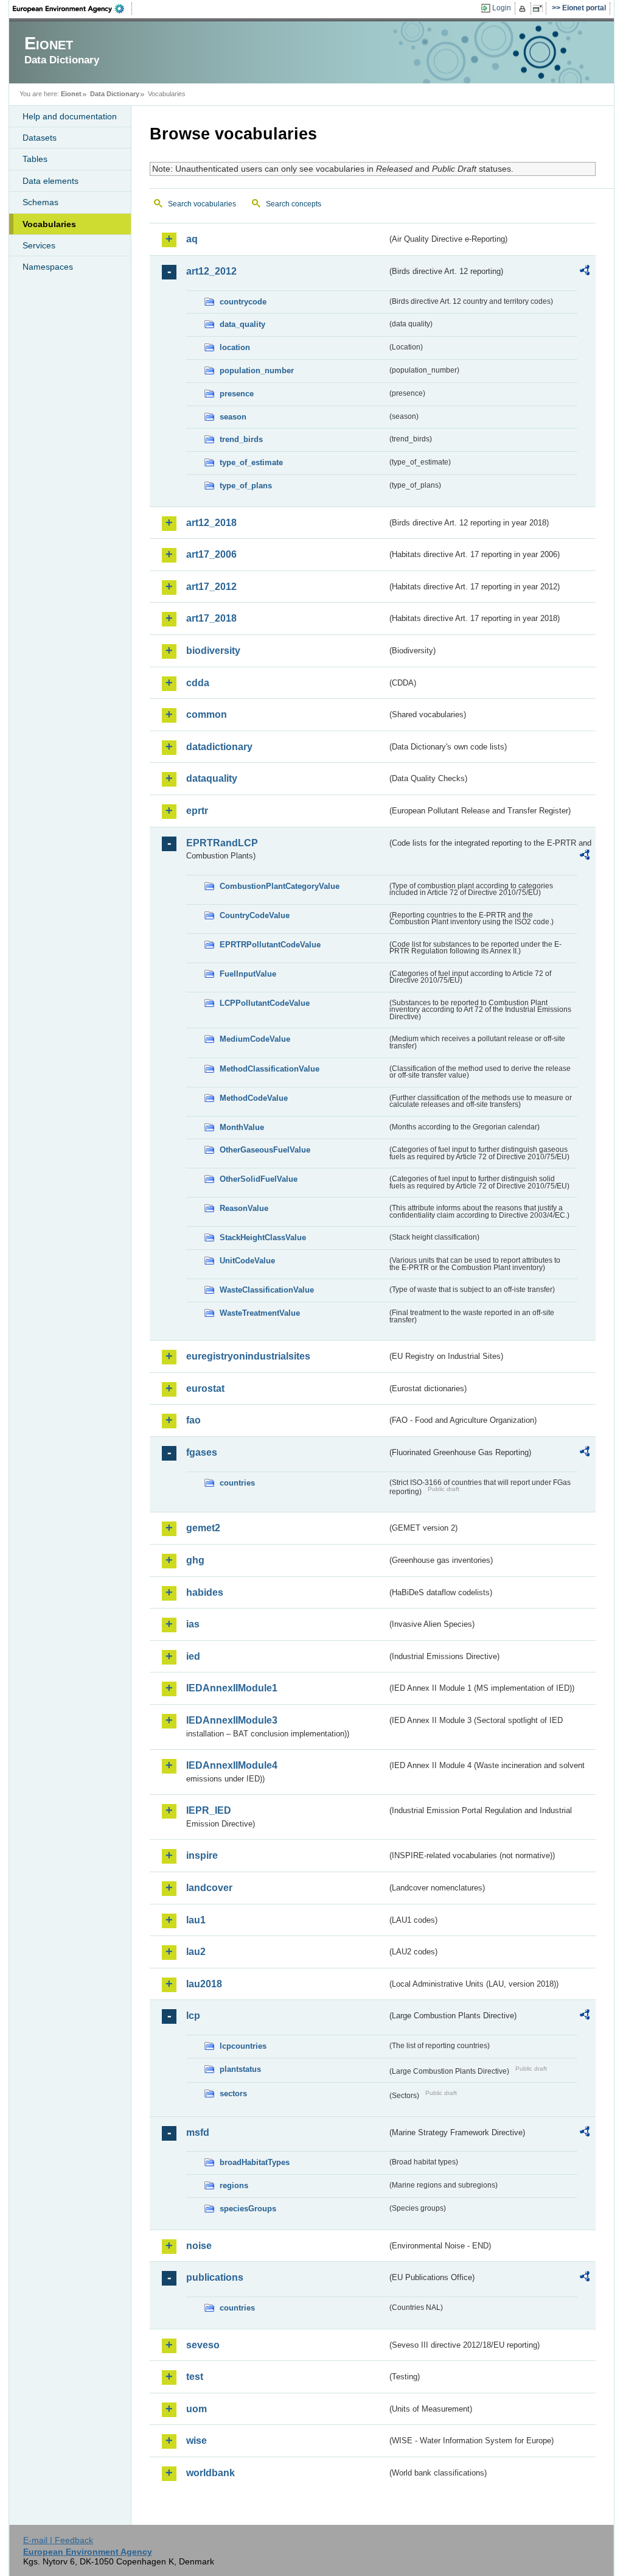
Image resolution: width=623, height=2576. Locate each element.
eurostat (205, 1388)
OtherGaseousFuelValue (265, 1150)
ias (193, 1624)
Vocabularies (49, 224)
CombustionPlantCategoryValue (280, 886)
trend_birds (241, 439)
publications (215, 2277)
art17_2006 (211, 554)
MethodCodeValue (254, 1098)
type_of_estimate (251, 462)
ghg (195, 1560)
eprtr (197, 811)
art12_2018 (211, 523)
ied (193, 1656)
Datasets (40, 138)
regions (234, 2185)
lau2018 (204, 1984)
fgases (202, 1452)
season (233, 417)
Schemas (40, 202)
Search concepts (294, 204)
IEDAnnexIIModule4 (232, 1765)
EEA (72, 9)
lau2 (196, 1952)
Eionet (71, 94)
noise (199, 2246)
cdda (198, 683)
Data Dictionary (115, 94)
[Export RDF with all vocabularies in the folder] (585, 272)
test (195, 2377)
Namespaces (48, 267)
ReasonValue (244, 1208)
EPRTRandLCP (222, 843)
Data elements (50, 181)
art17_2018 (211, 618)
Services (39, 245)
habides (205, 1592)
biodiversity (213, 651)
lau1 (196, 1920)
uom (197, 2409)
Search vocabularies (202, 204)
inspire (202, 1855)
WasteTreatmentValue (260, 1313)
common (207, 714)
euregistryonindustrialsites (248, 1356)
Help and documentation (70, 116)
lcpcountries (243, 2046)
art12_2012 (211, 271)
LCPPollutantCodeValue (265, 1003)
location (235, 347)
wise (197, 2441)
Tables (35, 159)
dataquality (212, 778)
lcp (193, 2016)
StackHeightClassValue (263, 1237)
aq (192, 239)
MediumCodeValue (255, 1039)
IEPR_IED (209, 1810)
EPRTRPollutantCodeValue (270, 945)
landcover (209, 1888)
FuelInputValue (248, 974)
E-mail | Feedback (58, 2540)
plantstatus (240, 2069)
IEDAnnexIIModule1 (232, 1688)
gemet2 (203, 1528)
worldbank (211, 2473)
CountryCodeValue (255, 915)
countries (237, 1483)
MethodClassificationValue (270, 1069)
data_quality (242, 324)
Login (502, 8)
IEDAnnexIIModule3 (232, 1720)
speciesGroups (248, 2209)
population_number (257, 370)
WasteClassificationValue (267, 1290)
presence (237, 394)
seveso (203, 2345)
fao (193, 1420)
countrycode (243, 302)
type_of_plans (246, 486)
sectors (233, 2093)
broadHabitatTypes (255, 2162)
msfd (198, 2132)
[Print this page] (524, 9)
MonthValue (242, 1127)
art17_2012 (211, 587)
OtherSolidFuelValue (259, 1179)
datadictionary (219, 747)
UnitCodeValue (247, 1261)
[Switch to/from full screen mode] (540, 9)
